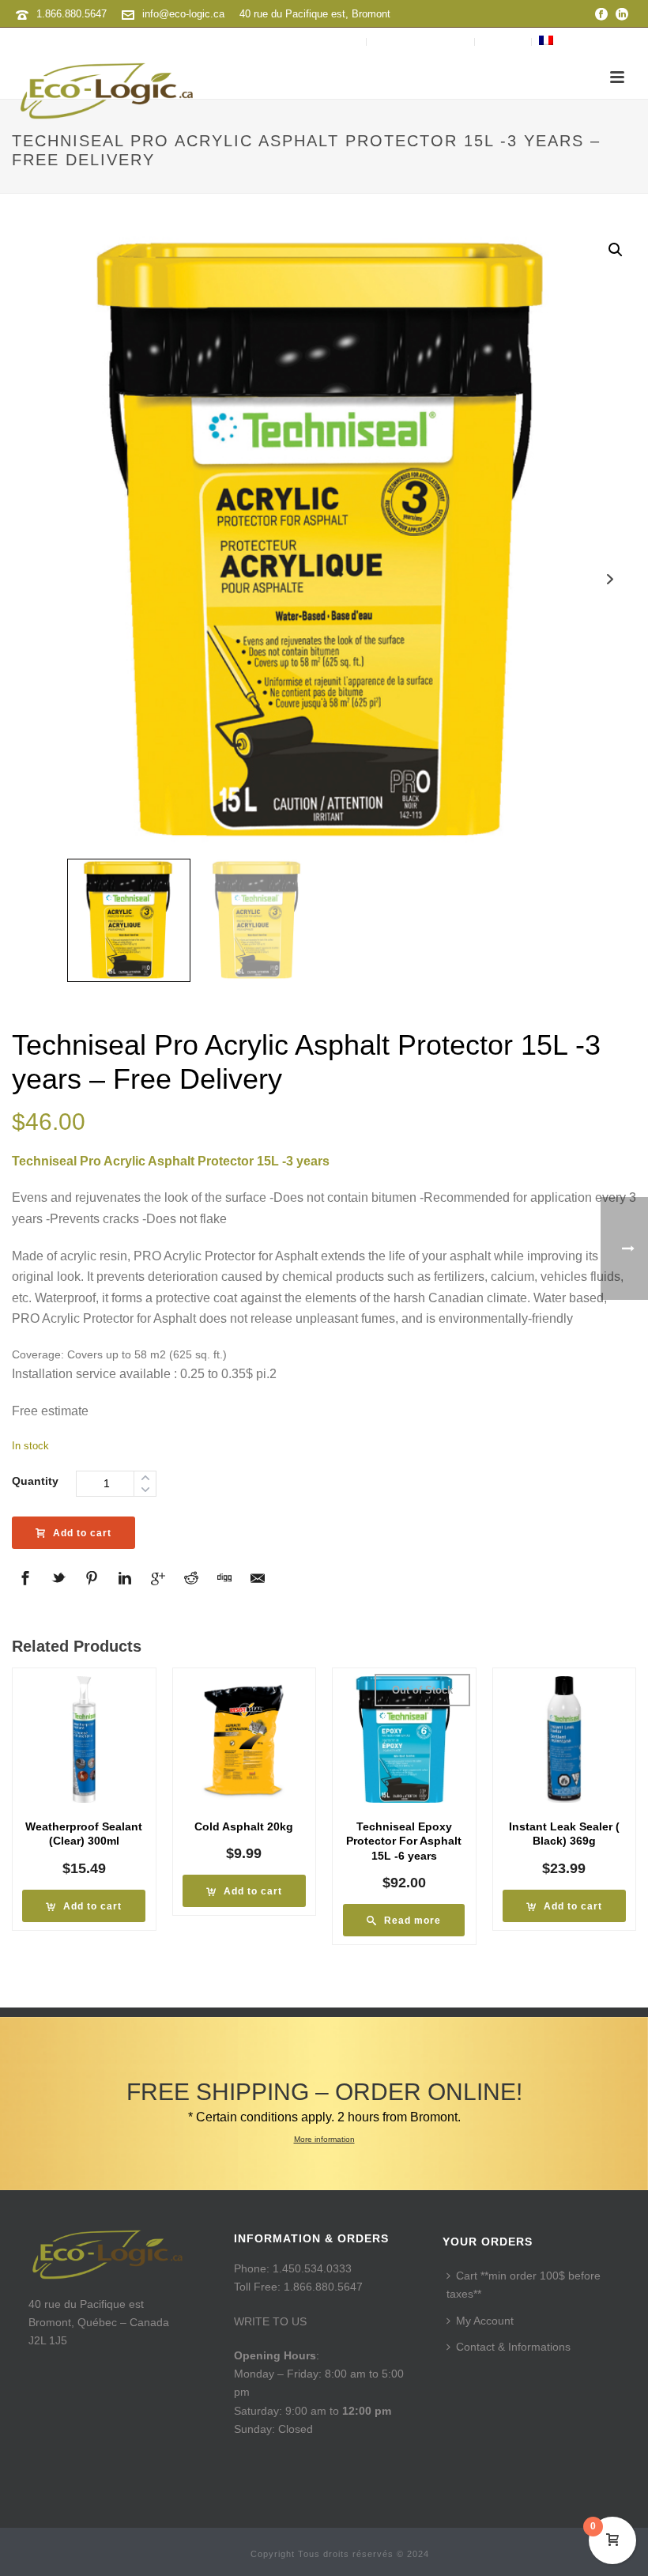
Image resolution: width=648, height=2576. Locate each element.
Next (610, 579)
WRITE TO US (270, 2321)
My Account (485, 2321)
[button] (616, 250)
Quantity (35, 1481)
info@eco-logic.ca (183, 14)
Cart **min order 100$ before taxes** (524, 2285)
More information (324, 2139)
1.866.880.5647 (72, 14)
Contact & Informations (513, 2347)
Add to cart (82, 1533)
